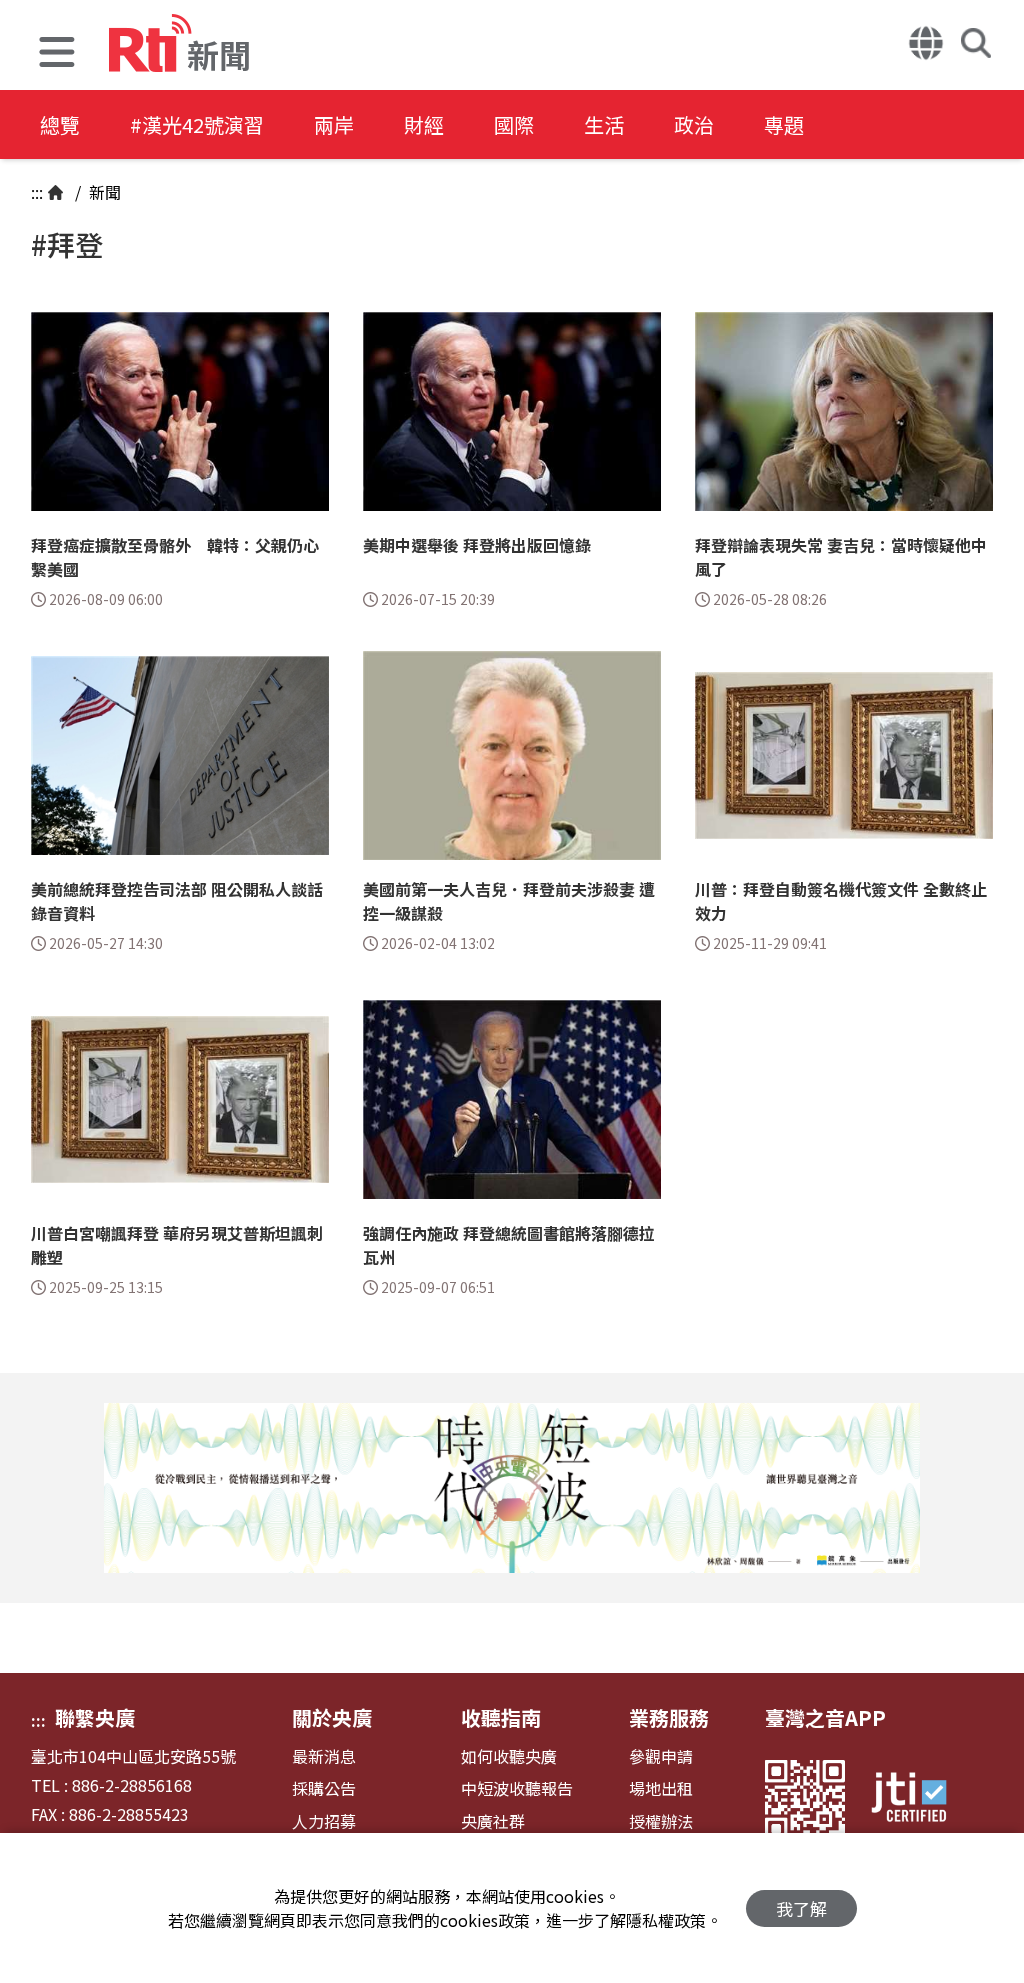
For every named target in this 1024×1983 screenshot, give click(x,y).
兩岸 (334, 124)
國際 (514, 124)
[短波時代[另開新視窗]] (512, 1488)
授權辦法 (661, 1821)
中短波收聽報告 (517, 1788)
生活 (604, 124)
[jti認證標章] (921, 1800)
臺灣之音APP (825, 1717)
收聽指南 (501, 1717)
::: (37, 192)
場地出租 (661, 1788)
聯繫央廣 (95, 1717)
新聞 (103, 192)
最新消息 (324, 1756)
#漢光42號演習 (197, 124)
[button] (57, 54)
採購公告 (324, 1788)
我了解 (801, 1908)
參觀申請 (661, 1756)
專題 (784, 124)
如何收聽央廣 (509, 1756)
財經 (424, 124)
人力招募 (324, 1821)
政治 (694, 124)
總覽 (60, 124)
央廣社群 (493, 1821)
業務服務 (669, 1717)
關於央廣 (332, 1717)
